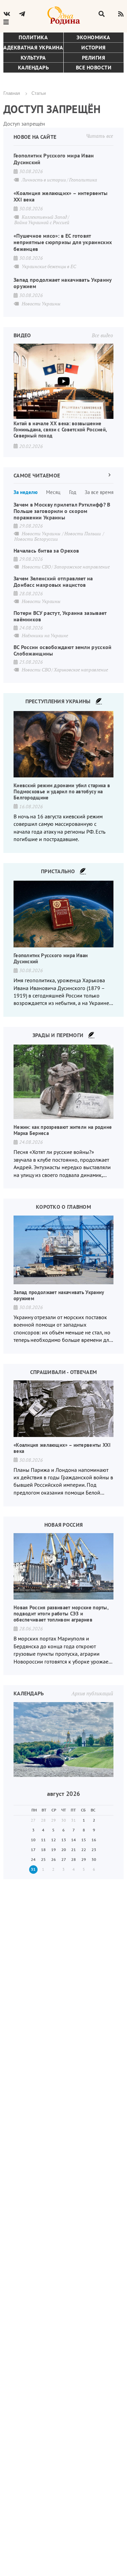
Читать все (100, 136)
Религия (94, 58)
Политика (33, 37)
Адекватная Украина (33, 47)
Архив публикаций (92, 1693)
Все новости (94, 67)
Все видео (102, 335)
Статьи (39, 93)
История (93, 47)
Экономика (93, 37)
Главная (12, 93)
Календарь (34, 67)
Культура (33, 58)
